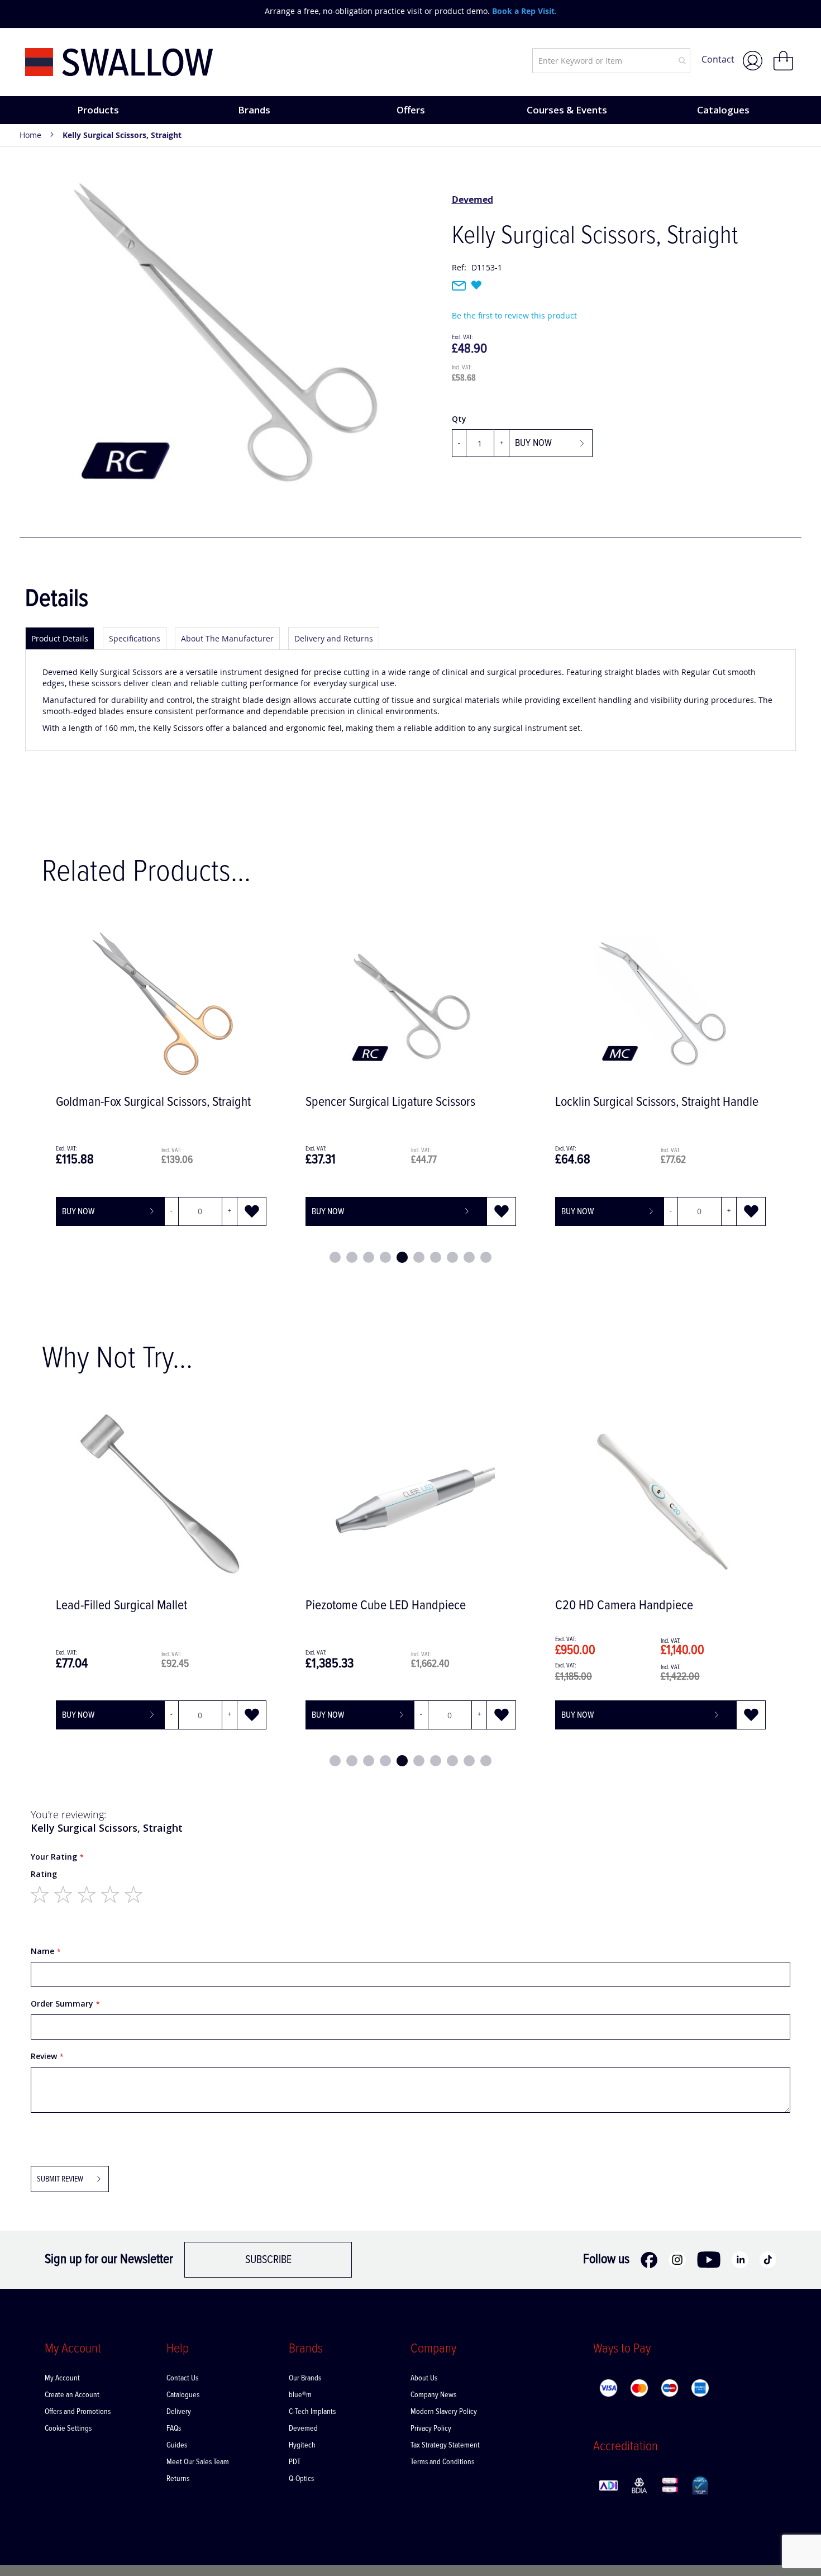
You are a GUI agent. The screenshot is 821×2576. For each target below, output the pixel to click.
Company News (433, 2395)
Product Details (60, 638)
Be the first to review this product (514, 315)
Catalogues (723, 110)
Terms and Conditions (442, 2462)
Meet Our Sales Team (198, 2462)
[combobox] (611, 61)
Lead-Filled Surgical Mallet (121, 1606)
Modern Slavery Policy (444, 2412)
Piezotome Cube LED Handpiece (386, 1606)
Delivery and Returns (334, 638)
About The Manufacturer (227, 638)
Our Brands (305, 2378)
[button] (252, 1211)
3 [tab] (369, 1257)
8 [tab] (452, 1257)
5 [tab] (402, 1257)
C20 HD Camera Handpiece (624, 1606)
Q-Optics (301, 2479)
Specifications (135, 638)
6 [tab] (419, 1257)
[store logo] (119, 62)
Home (30, 135)
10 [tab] (486, 1257)
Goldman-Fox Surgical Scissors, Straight (153, 1102)
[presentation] (36, 11)
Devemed (472, 199)
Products (98, 110)
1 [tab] (335, 1257)
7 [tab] (436, 1257)
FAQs (174, 2428)
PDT (295, 2462)
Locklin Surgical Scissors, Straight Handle (657, 1102)
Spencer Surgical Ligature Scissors (390, 1102)
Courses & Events (567, 110)
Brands (254, 110)
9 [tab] (469, 1257)
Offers (411, 110)
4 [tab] (385, 1257)
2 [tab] (352, 1257)
